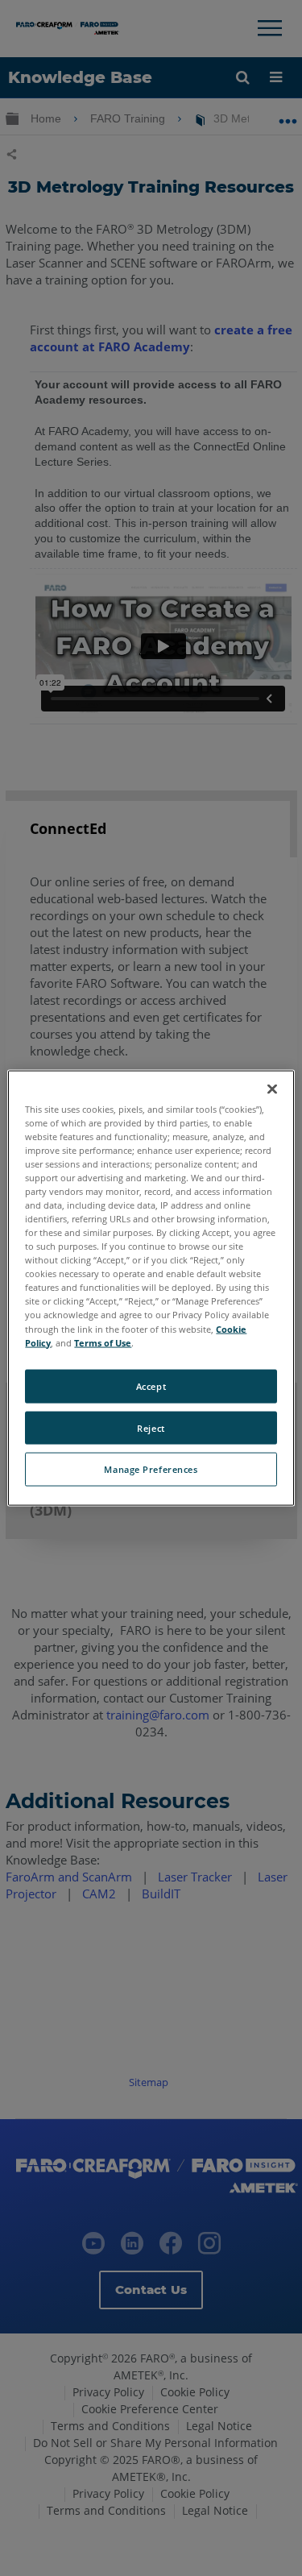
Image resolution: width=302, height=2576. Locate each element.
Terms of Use (103, 1342)
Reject (151, 1427)
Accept (151, 1385)
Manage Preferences (151, 1469)
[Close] (272, 1089)
